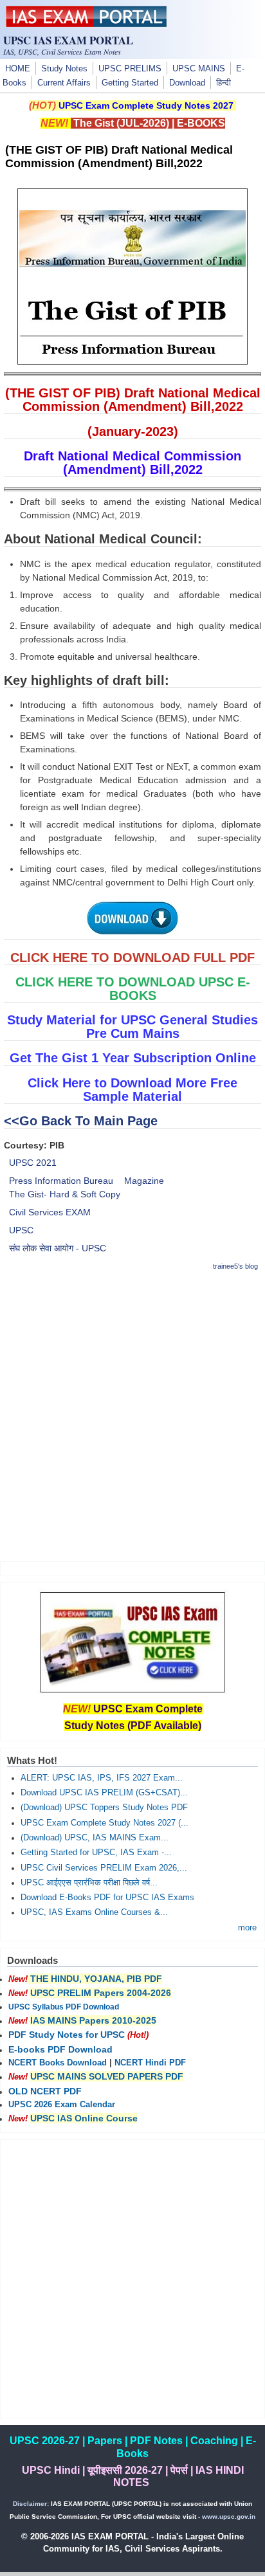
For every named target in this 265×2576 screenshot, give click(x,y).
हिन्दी (224, 83)
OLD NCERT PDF (45, 2091)
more (247, 1928)
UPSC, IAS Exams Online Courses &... (94, 1912)
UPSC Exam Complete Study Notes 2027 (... (105, 1823)
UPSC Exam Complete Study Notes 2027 (146, 105)
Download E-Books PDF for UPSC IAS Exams (107, 1898)
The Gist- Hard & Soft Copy (65, 1194)
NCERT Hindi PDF (150, 2063)
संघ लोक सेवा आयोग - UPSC (58, 1248)
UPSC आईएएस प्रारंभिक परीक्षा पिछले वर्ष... (89, 1883)
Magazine (144, 1181)
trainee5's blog (235, 1266)
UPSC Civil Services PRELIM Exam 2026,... (104, 1868)
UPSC (21, 1230)
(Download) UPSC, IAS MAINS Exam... (95, 1838)
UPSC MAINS (199, 69)
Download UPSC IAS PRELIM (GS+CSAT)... (104, 1793)
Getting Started (130, 83)
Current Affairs (64, 83)
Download (187, 83)
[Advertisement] (132, 1416)
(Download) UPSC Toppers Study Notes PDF (104, 1808)
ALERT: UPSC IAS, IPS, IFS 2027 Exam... (102, 1778)
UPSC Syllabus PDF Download (64, 2007)
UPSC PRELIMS (130, 69)
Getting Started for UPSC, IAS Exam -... (96, 1853)
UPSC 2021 (33, 1163)
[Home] (86, 24)
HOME (18, 69)
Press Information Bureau (61, 1181)
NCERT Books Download (58, 2063)
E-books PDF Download (60, 2049)
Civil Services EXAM (50, 1212)
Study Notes (64, 69)
